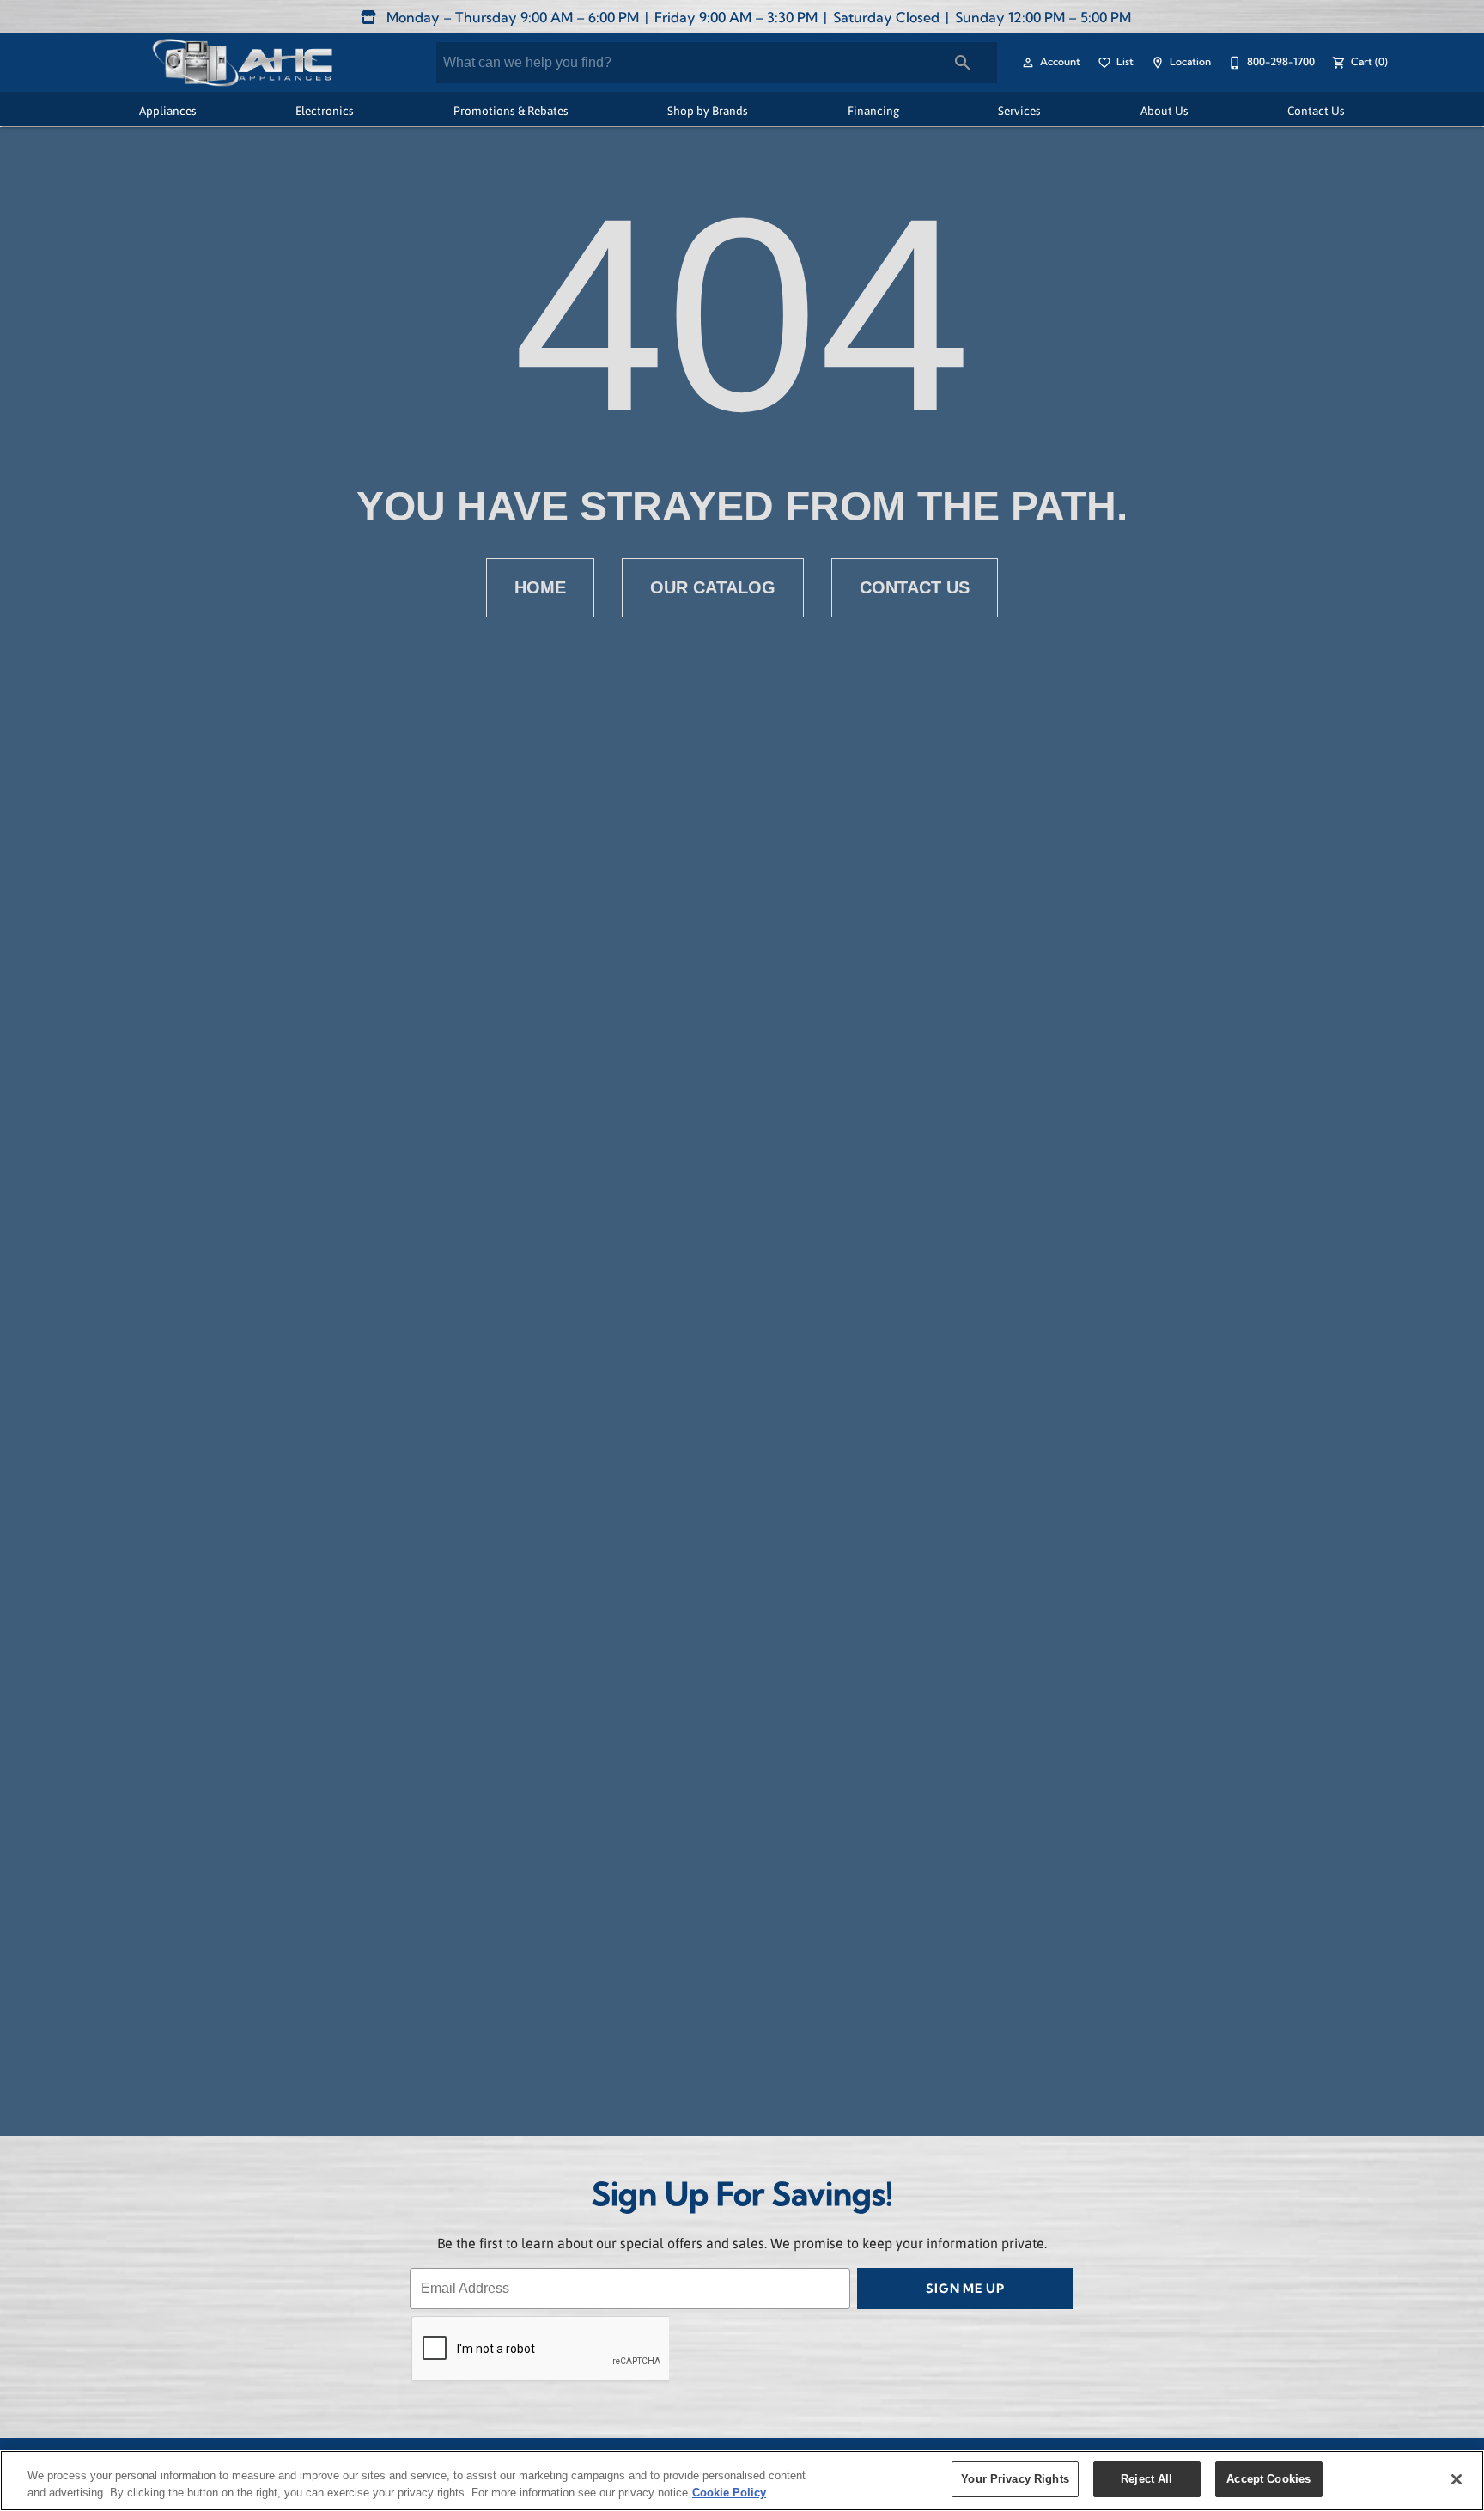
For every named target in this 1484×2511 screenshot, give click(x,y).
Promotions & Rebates (511, 110)
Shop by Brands (708, 110)
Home (540, 587)
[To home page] (242, 63)
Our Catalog (713, 587)
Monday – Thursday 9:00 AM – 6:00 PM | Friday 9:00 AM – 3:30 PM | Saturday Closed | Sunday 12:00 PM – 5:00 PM (757, 19)
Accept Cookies (1268, 2479)
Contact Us (1316, 110)
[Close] (1457, 2479)
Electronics (325, 110)
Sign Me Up (965, 2290)
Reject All (1146, 2479)
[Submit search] (963, 63)
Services (1019, 110)
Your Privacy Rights (1015, 2479)
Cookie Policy (729, 2493)
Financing (873, 110)
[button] (1028, 63)
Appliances (168, 110)
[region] (742, 2481)
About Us (1165, 110)
